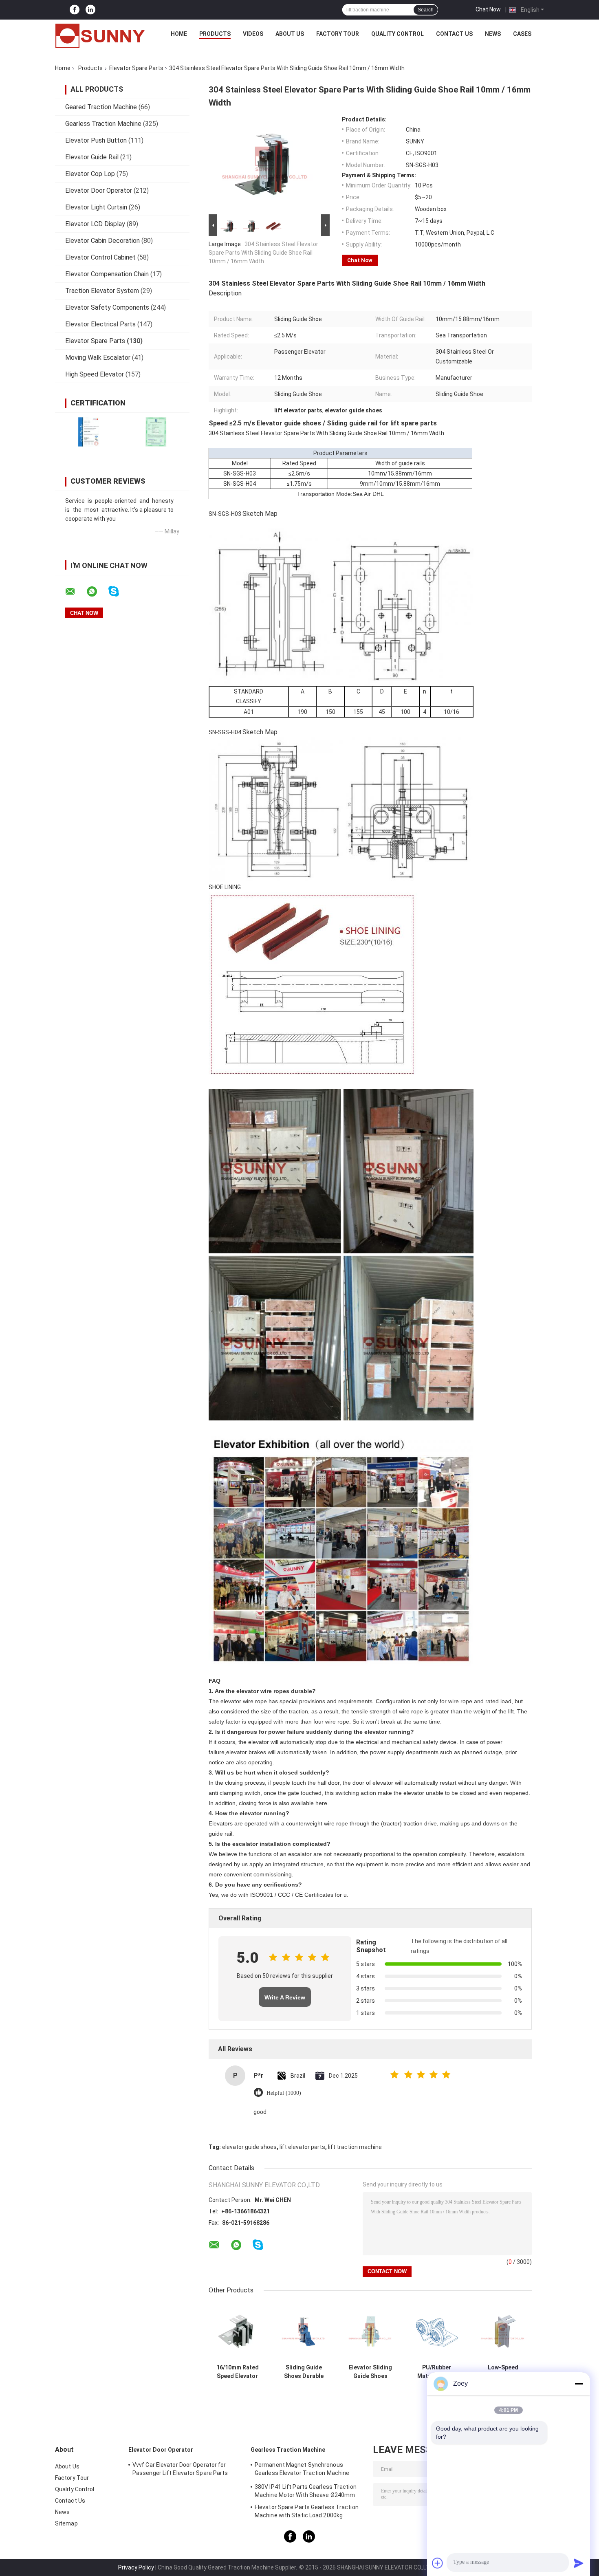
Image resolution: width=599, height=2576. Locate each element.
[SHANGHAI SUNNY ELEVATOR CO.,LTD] (100, 36)
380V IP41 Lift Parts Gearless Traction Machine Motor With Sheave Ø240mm (306, 2491)
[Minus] (579, 2384)
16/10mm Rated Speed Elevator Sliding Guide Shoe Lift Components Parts (238, 2372)
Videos (253, 34)
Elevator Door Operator (99, 190)
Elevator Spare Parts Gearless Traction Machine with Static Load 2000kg (307, 2511)
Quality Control (397, 34)
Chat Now (488, 9)
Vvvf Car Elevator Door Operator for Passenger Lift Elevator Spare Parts (180, 2469)
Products (215, 34)
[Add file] (438, 2563)
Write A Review (285, 1997)
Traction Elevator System (102, 291)
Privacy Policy (136, 2567)
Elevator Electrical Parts (100, 324)
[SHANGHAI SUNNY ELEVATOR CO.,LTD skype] (119, 591)
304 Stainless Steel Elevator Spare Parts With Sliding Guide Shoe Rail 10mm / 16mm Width (263, 253)
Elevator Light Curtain (96, 207)
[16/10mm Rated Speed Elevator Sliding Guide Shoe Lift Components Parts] (237, 2331)
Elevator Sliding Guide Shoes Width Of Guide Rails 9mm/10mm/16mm (370, 2372)
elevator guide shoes (249, 2147)
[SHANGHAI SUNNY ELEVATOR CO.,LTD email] (75, 592)
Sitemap (66, 2523)
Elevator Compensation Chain (107, 274)
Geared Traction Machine (101, 107)
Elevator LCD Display (95, 224)
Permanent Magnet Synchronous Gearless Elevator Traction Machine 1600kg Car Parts (302, 2470)
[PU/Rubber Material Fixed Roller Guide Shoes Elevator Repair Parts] (437, 2331)
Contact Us (454, 34)
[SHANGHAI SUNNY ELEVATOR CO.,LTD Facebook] (75, 10)
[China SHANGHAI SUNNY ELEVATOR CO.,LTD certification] (89, 432)
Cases (522, 34)
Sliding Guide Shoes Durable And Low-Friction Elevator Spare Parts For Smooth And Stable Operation (304, 2372)
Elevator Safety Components (107, 307)
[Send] (579, 2563)
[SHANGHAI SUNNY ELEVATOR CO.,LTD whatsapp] (97, 592)
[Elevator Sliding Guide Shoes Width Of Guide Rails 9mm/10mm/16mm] (371, 2331)
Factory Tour (338, 34)
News (493, 34)
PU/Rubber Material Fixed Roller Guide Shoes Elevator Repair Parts (437, 2372)
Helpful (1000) (284, 2093)
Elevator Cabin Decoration (102, 241)
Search (426, 10)
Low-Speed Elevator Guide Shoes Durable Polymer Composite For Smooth (503, 2372)
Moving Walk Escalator (98, 358)
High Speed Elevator (95, 374)
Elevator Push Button (96, 140)
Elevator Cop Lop (90, 174)
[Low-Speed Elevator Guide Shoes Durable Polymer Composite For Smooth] (503, 2331)
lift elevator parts (302, 2147)
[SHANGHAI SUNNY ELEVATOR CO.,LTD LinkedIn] (90, 10)
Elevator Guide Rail (92, 157)
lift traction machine (355, 2147)
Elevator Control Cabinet (100, 257)
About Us (290, 34)
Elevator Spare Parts (136, 68)
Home (179, 34)
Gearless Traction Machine (103, 124)
